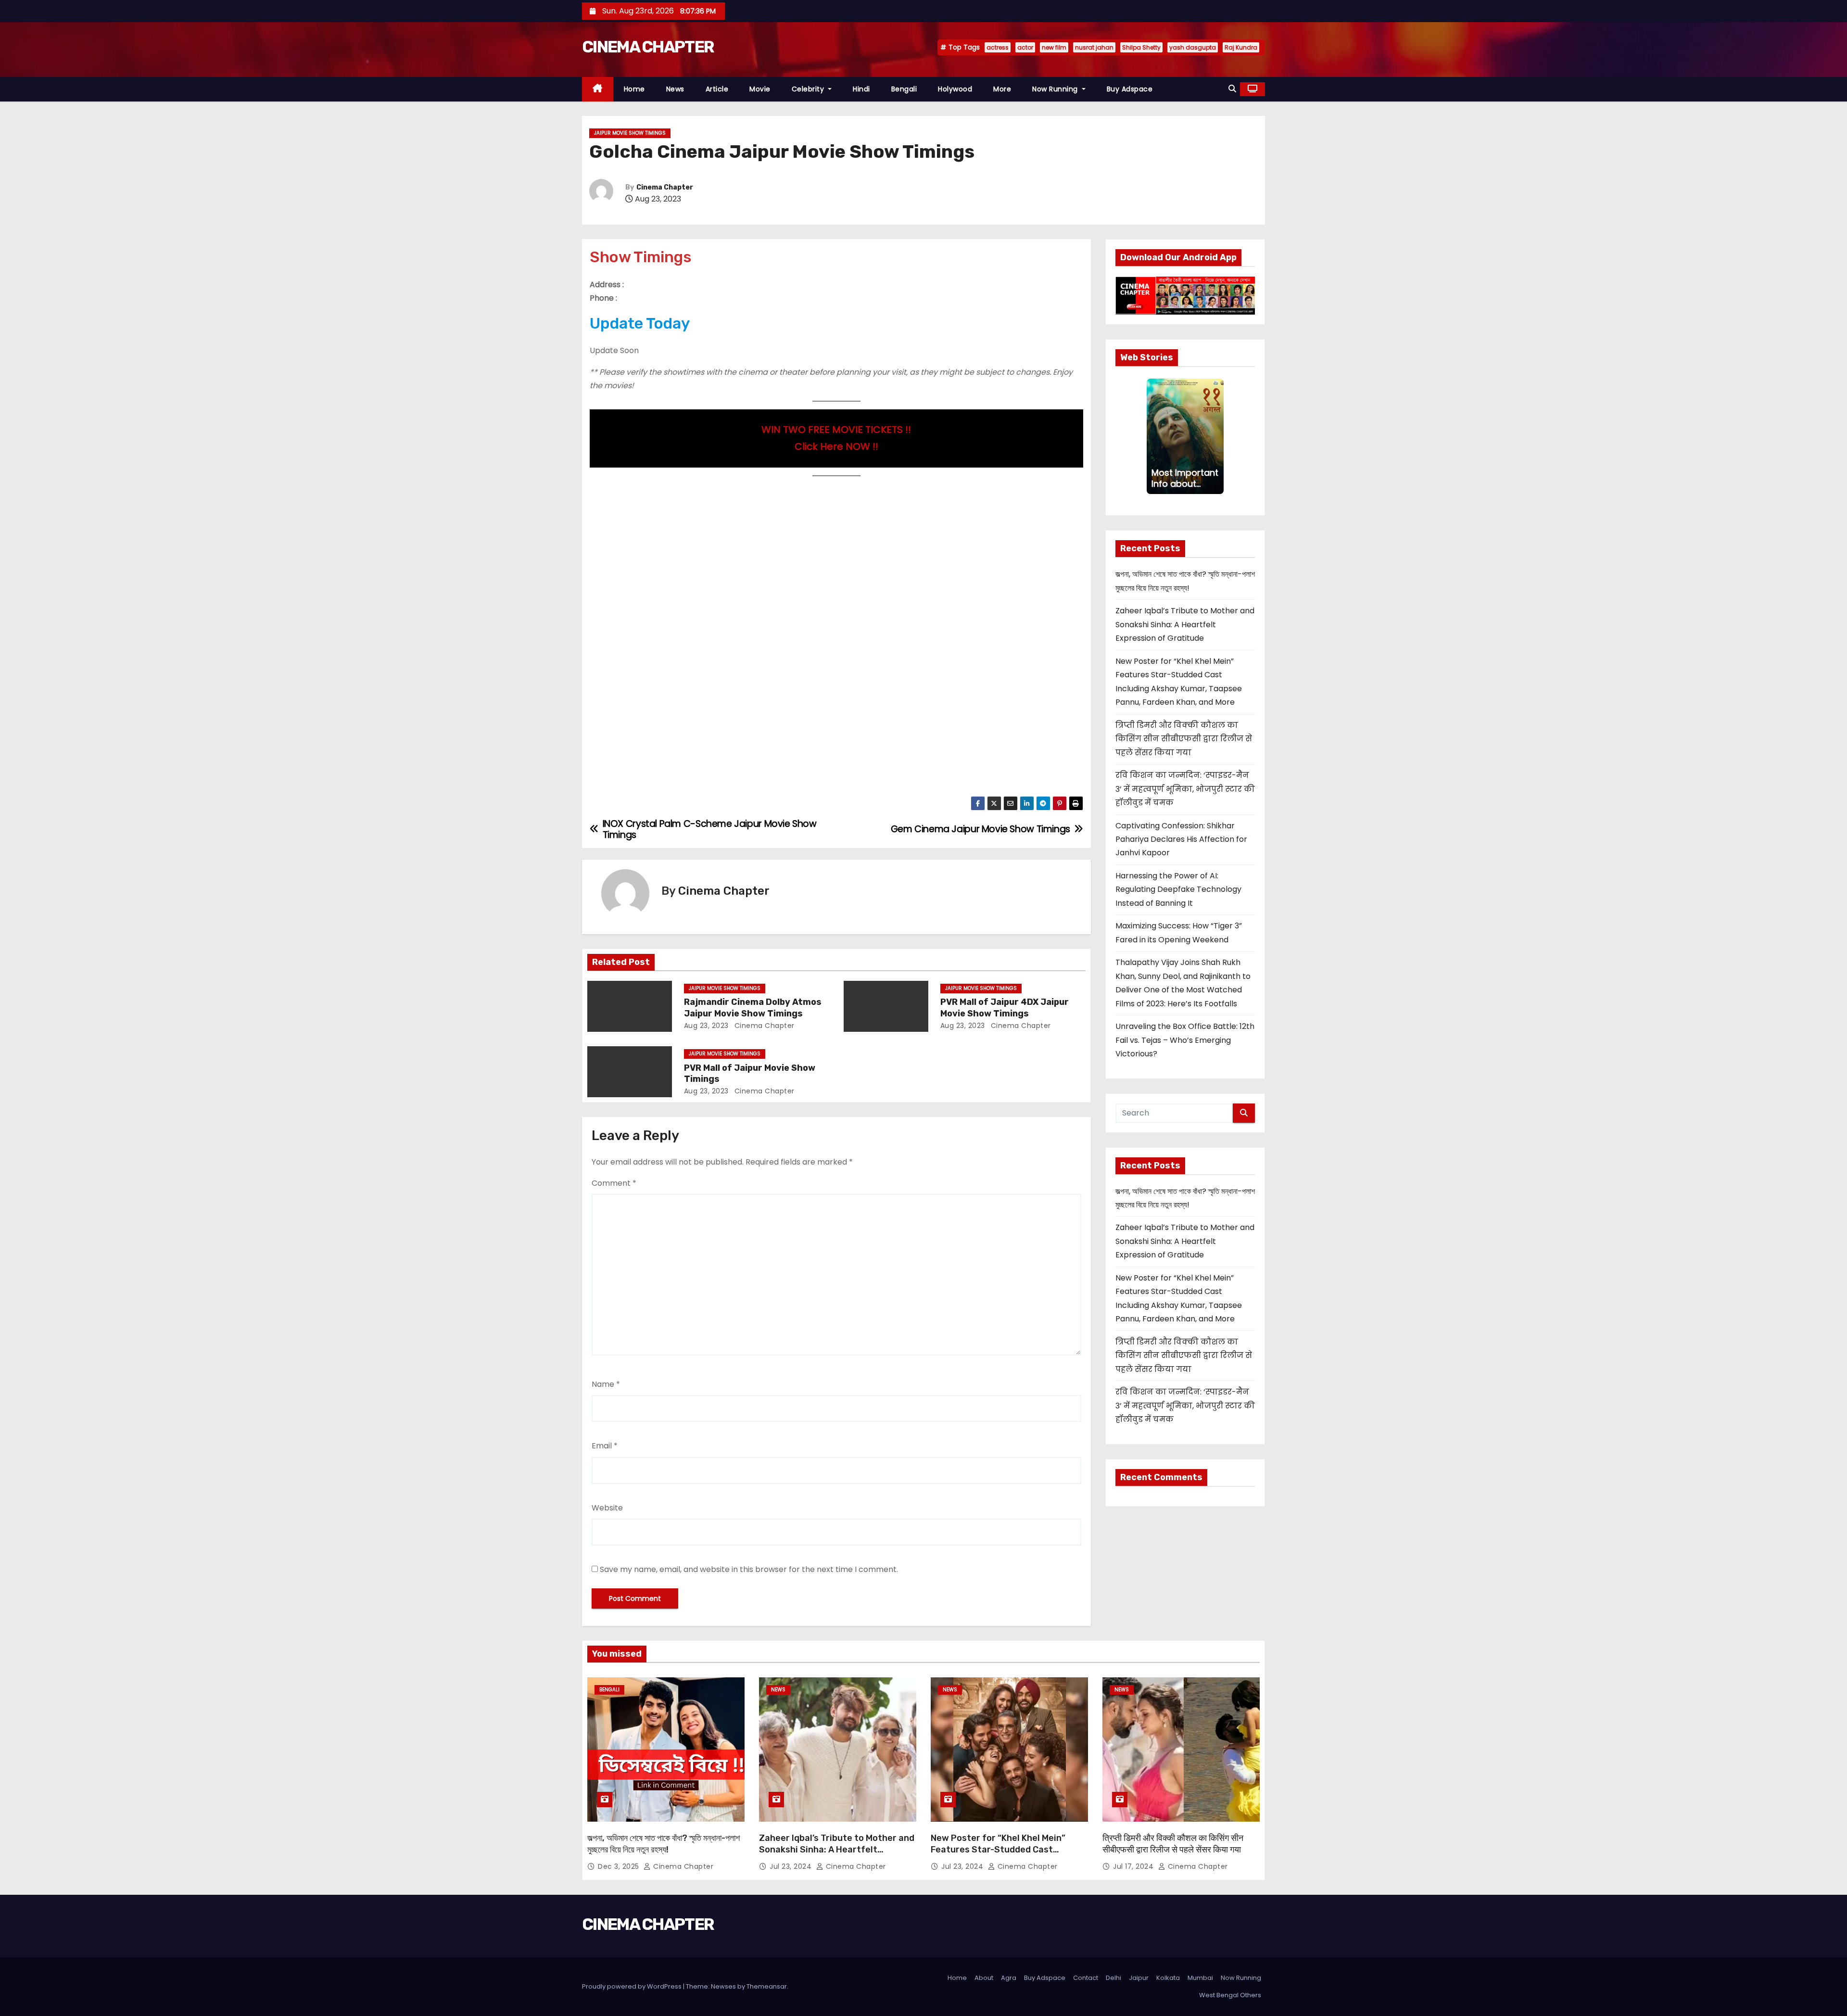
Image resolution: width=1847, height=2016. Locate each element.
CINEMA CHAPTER (648, 47)
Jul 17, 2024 (1134, 1866)
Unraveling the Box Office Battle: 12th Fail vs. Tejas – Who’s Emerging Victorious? (1185, 1040)
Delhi (1113, 1978)
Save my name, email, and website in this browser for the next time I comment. (749, 1569)
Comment (614, 1183)
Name (606, 1384)
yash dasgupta (1193, 47)
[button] (1232, 89)
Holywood (955, 89)
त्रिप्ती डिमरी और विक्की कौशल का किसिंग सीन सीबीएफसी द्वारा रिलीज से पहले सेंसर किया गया (1184, 739)
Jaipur (1139, 1978)
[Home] (598, 89)
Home (634, 89)
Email (605, 1446)
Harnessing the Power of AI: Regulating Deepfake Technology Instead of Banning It (1178, 889)
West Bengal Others (1230, 1995)
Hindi (861, 89)
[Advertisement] (836, 556)
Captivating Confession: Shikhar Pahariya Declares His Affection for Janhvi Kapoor (1181, 839)
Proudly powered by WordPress (633, 1986)
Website (607, 1508)
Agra (1009, 1978)
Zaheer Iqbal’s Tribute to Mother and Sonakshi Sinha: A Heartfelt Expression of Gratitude (1185, 624)
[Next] (1218, 436)
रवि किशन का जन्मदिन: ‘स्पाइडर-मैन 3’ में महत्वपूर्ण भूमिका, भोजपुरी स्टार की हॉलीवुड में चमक (1185, 789)
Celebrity (809, 89)
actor (1025, 47)
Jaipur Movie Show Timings (630, 133)
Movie (760, 89)
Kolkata (1168, 1978)
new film (1054, 47)
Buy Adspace (1130, 89)
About (984, 1978)
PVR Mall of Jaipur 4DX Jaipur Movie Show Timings (1005, 1008)
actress (998, 47)
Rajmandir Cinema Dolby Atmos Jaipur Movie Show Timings (753, 1008)
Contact (1086, 1978)
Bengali (904, 89)
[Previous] (1152, 436)
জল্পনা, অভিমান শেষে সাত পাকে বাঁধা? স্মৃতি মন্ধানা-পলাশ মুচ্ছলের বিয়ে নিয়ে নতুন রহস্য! (664, 1844)
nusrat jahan (1094, 47)
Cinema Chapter (665, 187)
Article (717, 89)
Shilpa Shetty (1141, 47)
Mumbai (1200, 1978)
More (1002, 89)
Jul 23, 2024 (792, 1866)
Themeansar (767, 1986)
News (675, 89)
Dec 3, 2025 (620, 1866)
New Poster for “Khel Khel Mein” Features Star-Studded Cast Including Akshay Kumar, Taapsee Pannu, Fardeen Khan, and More (1001, 1855)
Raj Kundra (1241, 47)
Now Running (1056, 89)
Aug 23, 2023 (706, 1026)
